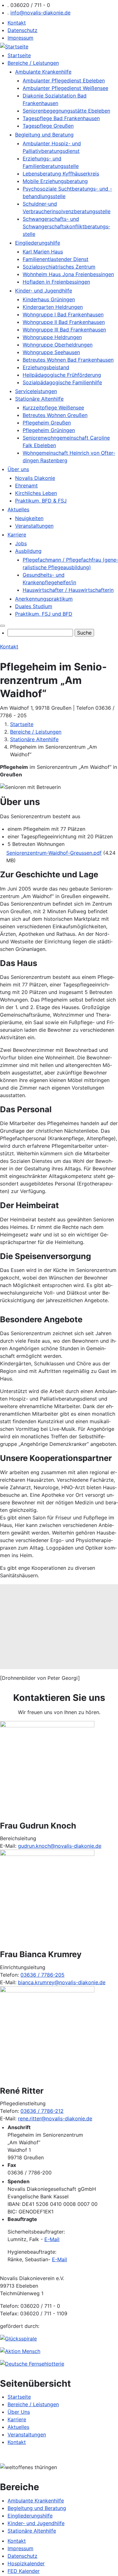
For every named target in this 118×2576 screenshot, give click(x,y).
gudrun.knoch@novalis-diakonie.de (60, 1846)
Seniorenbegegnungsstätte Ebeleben (66, 111)
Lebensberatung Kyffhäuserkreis (61, 174)
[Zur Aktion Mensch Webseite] (20, 2351)
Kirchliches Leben (36, 493)
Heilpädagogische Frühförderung (62, 375)
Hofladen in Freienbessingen (56, 282)
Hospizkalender (26, 2563)
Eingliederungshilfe (38, 243)
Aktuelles (18, 509)
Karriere (17, 535)
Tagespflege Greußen (48, 126)
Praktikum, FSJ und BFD (44, 614)
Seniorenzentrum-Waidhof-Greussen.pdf (54, 853)
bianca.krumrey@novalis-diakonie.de (62, 1982)
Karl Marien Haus (43, 252)
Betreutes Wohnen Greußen (55, 415)
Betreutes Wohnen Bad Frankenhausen (68, 360)
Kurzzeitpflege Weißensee (53, 408)
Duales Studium (34, 606)
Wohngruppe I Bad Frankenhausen (63, 314)
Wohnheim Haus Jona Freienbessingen (68, 274)
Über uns (18, 469)
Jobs (21, 543)
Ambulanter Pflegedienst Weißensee (65, 88)
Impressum (20, 38)
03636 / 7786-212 (42, 2111)
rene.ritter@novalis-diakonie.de (55, 2118)
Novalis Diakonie (35, 478)
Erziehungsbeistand (46, 367)
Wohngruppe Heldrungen (52, 337)
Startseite (19, 55)
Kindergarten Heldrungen (53, 307)
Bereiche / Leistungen (33, 63)
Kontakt (17, 23)
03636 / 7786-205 (42, 1975)
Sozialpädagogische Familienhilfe (62, 382)
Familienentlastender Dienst (56, 259)
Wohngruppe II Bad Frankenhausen (64, 322)
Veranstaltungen (34, 526)
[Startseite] (14, 47)
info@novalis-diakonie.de (40, 13)
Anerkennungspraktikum (44, 599)
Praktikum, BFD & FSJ (41, 501)
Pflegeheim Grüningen (49, 430)
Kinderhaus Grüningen (49, 299)
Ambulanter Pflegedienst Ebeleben (64, 80)
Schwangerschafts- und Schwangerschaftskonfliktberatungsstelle (66, 226)
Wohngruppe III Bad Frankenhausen (64, 330)
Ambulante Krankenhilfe (43, 72)
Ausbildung (28, 551)
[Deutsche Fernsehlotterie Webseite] (32, 2364)
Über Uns (19, 2412)
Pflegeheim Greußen (47, 423)
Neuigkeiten (29, 518)
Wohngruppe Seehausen (51, 352)
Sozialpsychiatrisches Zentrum (59, 267)
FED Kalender (24, 2571)
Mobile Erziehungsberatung (55, 181)
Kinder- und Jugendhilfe (44, 291)
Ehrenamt (26, 486)
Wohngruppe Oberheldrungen (58, 345)
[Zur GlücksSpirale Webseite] (18, 2339)
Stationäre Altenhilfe (39, 399)
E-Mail (52, 2239)
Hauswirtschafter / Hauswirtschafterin (68, 590)
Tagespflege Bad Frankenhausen (61, 118)
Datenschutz (22, 30)
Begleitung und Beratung (44, 135)
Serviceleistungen (36, 391)
